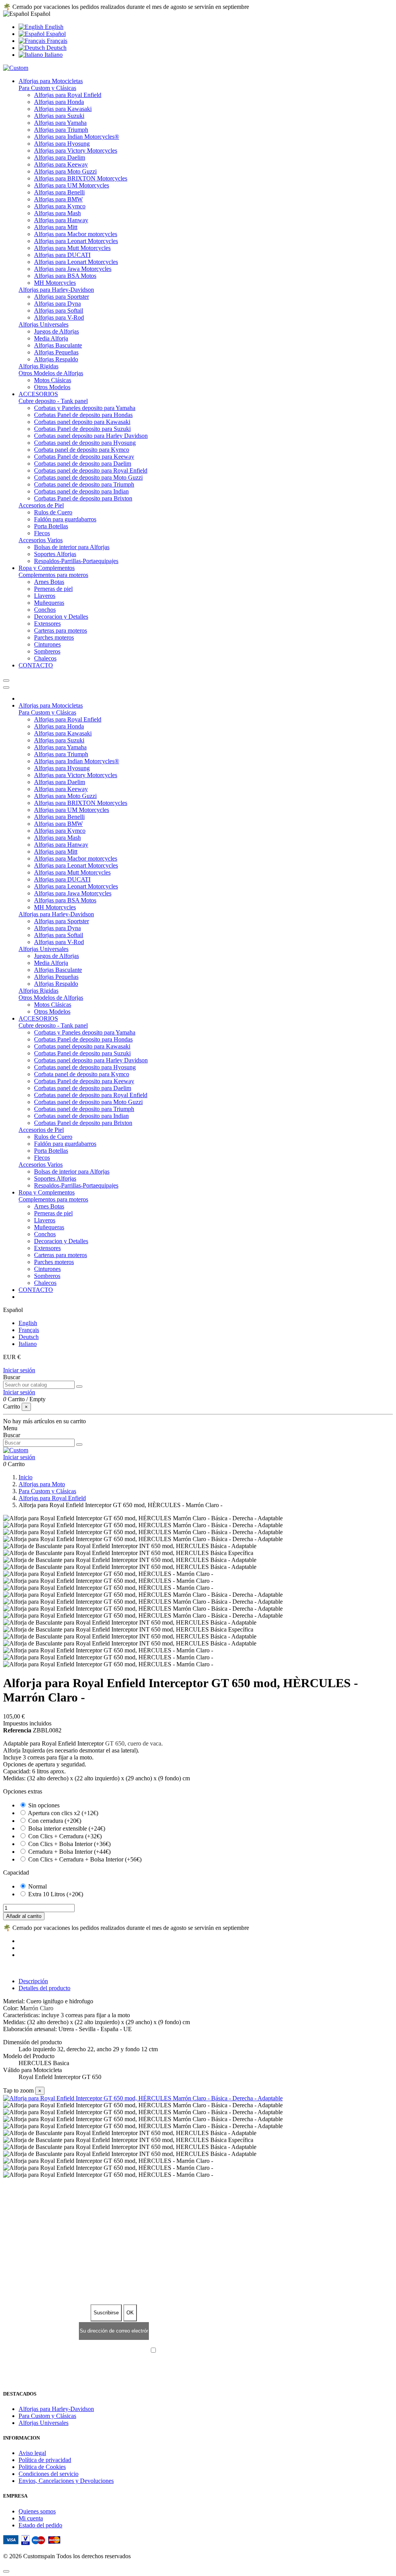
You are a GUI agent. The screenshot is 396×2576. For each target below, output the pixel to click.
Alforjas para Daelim (60, 157)
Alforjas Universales (44, 324)
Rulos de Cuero (53, 512)
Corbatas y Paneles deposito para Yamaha (85, 408)
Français (56, 41)
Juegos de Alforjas (56, 331)
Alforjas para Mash (57, 213)
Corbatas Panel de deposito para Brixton (83, 498)
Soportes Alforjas (55, 554)
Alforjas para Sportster (61, 297)
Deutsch (56, 48)
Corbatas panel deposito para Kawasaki (82, 422)
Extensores (47, 624)
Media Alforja (51, 338)
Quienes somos (37, 2511)
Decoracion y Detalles (61, 617)
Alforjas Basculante (58, 345)
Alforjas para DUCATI (62, 255)
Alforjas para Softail (59, 311)
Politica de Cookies (42, 2467)
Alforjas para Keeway (61, 164)
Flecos (42, 533)
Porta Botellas (51, 526)
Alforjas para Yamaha (60, 123)
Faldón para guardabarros (65, 519)
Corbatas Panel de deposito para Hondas (83, 415)
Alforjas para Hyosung (62, 144)
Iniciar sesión (19, 1370)
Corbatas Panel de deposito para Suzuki (82, 429)
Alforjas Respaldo (56, 359)
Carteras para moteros (61, 630)
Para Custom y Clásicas (47, 88)
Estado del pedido (40, 2525)
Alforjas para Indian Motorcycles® (77, 137)
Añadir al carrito (24, 1916)
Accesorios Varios (41, 540)
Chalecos (45, 658)
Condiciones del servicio (49, 2474)
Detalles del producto (44, 1988)
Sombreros (47, 651)
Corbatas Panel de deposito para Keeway (84, 457)
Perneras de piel (53, 589)
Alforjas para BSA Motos (65, 276)
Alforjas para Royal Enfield (68, 95)
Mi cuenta (31, 2518)
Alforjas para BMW (58, 199)
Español (55, 34)
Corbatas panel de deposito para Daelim (83, 464)
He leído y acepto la (202, 2351)
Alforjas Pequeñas (56, 352)
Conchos (45, 610)
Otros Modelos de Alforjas (51, 373)
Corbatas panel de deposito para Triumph (84, 484)
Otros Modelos (52, 387)
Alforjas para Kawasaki (63, 109)
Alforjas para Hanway (61, 220)
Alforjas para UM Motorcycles (72, 185)
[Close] (6, 687)
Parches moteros (54, 637)
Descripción (33, 1981)
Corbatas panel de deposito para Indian (81, 491)
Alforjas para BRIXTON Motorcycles (81, 178)
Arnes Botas (49, 582)
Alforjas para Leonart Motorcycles (76, 241)
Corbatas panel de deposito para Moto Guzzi (88, 477)
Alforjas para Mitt (56, 227)
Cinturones (47, 644)
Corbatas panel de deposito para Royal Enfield (91, 470)
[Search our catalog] (79, 1387)
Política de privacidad (45, 2460)
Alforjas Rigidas (38, 366)
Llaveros (45, 596)
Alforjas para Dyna (57, 304)
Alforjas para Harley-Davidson (56, 290)
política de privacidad (224, 2351)
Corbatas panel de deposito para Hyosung (85, 443)
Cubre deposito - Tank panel (53, 401)
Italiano (53, 55)
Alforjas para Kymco (60, 206)
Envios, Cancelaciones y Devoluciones (66, 2481)
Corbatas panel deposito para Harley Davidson (91, 436)
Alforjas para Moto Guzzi (65, 171)
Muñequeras (49, 603)
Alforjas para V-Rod (59, 317)
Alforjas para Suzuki (59, 116)
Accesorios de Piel (41, 505)
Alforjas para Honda (59, 102)
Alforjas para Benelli (59, 192)
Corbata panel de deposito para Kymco (82, 450)
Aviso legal (32, 2453)
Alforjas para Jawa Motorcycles (73, 269)
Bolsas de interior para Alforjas (72, 547)
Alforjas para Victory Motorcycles (76, 151)
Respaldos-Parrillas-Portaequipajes (76, 561)
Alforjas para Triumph (61, 130)
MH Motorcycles (55, 283)
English (53, 27)
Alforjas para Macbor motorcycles (76, 234)
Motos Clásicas (53, 380)
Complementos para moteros (53, 575)
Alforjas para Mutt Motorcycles (72, 248)
